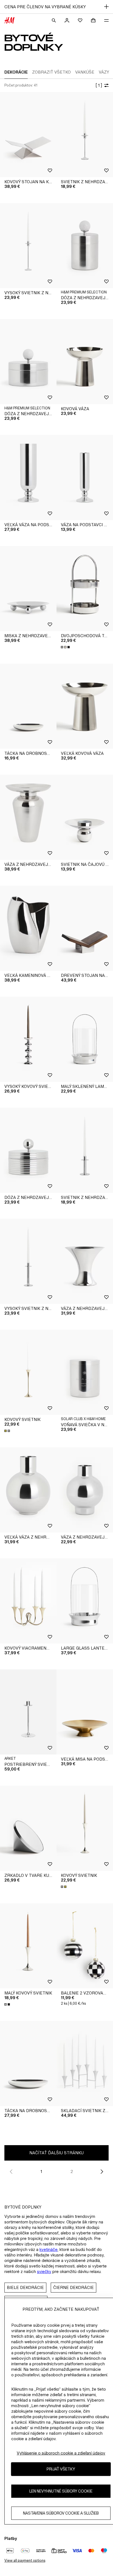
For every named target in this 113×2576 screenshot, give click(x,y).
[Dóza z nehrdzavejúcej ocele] (28, 1150)
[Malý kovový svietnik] (28, 1946)
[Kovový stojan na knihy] (28, 135)
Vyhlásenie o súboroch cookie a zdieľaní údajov (61, 2453)
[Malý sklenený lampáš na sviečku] (85, 1039)
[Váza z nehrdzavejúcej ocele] (28, 817)
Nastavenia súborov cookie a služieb (61, 2513)
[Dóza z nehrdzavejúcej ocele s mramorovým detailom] (85, 246)
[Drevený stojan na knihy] (85, 928)
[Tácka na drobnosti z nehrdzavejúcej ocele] (28, 706)
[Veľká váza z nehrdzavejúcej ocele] (28, 1490)
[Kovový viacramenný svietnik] (28, 1601)
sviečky (44, 2271)
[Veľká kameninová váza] (28, 928)
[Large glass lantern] (85, 1601)
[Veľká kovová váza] (85, 706)
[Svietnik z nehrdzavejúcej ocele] (85, 135)
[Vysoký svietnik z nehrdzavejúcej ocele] (28, 246)
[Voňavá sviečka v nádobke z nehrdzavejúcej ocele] (85, 1372)
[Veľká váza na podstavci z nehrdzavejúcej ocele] (28, 478)
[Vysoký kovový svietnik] (28, 1039)
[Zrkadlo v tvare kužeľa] (28, 1828)
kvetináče (49, 2249)
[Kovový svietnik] (28, 1372)
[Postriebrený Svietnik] (28, 1712)
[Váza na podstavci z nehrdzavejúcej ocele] (85, 478)
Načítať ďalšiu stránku (56, 2153)
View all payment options (25, 2560)
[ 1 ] (99, 85)
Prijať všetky (61, 2469)
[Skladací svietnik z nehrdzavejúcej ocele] (85, 2063)
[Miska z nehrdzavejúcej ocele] (28, 589)
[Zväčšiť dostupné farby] (66, 647)
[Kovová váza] (85, 362)
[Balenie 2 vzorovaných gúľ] (85, 1946)
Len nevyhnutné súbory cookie (61, 2491)
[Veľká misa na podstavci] (85, 1712)
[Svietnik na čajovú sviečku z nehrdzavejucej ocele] (85, 817)
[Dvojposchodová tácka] (85, 589)
